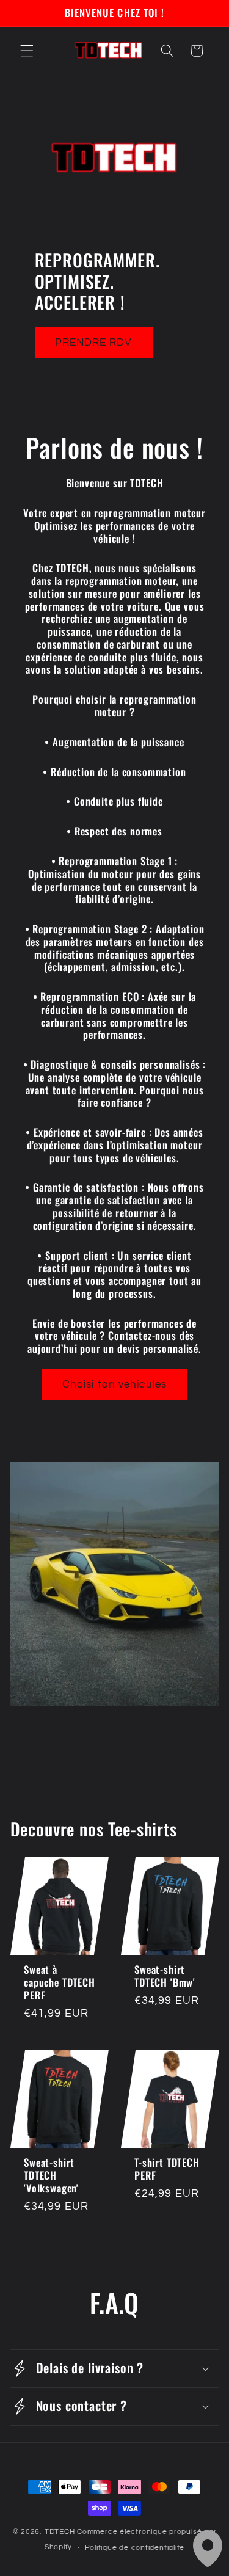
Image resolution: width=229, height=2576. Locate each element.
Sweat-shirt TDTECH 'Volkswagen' (51, 2175)
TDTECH (61, 2532)
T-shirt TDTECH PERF (167, 2169)
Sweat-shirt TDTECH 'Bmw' (165, 1976)
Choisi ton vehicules (114, 1384)
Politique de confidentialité (135, 2548)
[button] (27, 51)
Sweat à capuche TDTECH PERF (60, 1982)
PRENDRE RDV (94, 342)
